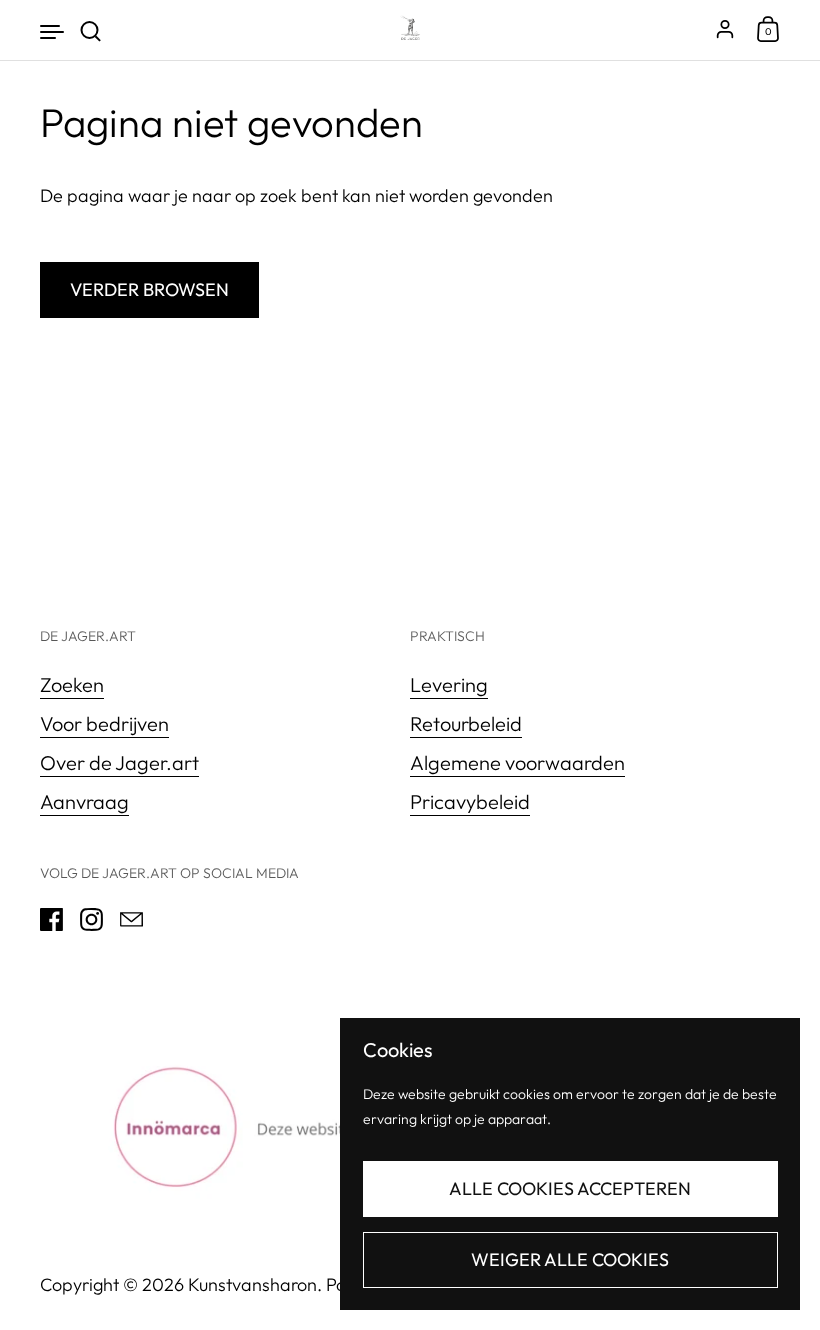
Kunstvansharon (252, 1284)
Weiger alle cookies (570, 1259)
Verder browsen (149, 289)
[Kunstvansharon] (410, 30)
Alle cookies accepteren (570, 1188)
